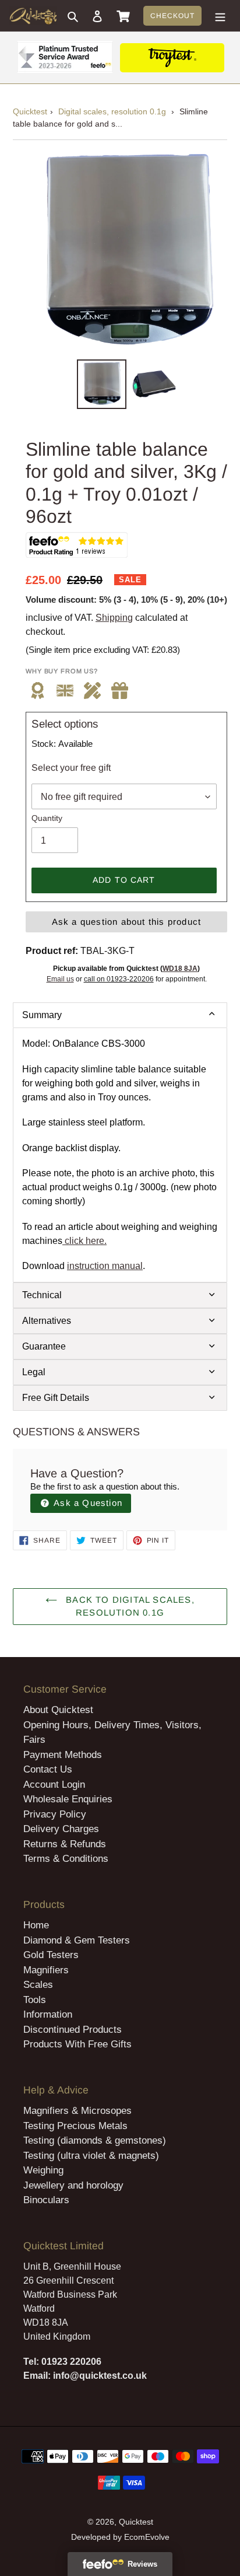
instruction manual (105, 1266)
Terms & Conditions (66, 1859)
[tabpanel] (120, 1155)
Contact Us (48, 1769)
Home (36, 1925)
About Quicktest (58, 1710)
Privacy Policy (55, 1814)
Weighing (43, 2170)
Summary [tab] (42, 1015)
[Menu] (220, 16)
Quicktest (30, 111)
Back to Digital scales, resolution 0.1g (129, 1606)
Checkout (172, 16)
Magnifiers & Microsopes (77, 2111)
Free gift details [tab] (56, 1398)
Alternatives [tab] (47, 1321)
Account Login (54, 1785)
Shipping (114, 618)
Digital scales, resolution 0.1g (112, 111)
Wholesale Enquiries (68, 1799)
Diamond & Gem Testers (77, 1940)
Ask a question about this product (127, 922)
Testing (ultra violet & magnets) (91, 2156)
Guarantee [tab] (44, 1346)
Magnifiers (46, 1970)
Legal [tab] (34, 1372)
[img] (120, 691)
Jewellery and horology (73, 2185)
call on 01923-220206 (119, 979)
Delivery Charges (61, 1829)
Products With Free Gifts (77, 2044)
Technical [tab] (42, 1295)
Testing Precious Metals (75, 2126)
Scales (38, 1985)
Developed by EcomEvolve (120, 2537)
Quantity (47, 818)
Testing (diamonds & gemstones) (95, 2140)
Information (48, 2014)
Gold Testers (51, 1955)
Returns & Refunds (65, 1844)
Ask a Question (87, 1503)
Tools (35, 2000)
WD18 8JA (180, 969)
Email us (60, 979)
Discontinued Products (73, 2030)
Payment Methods (63, 1755)
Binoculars (46, 2200)
